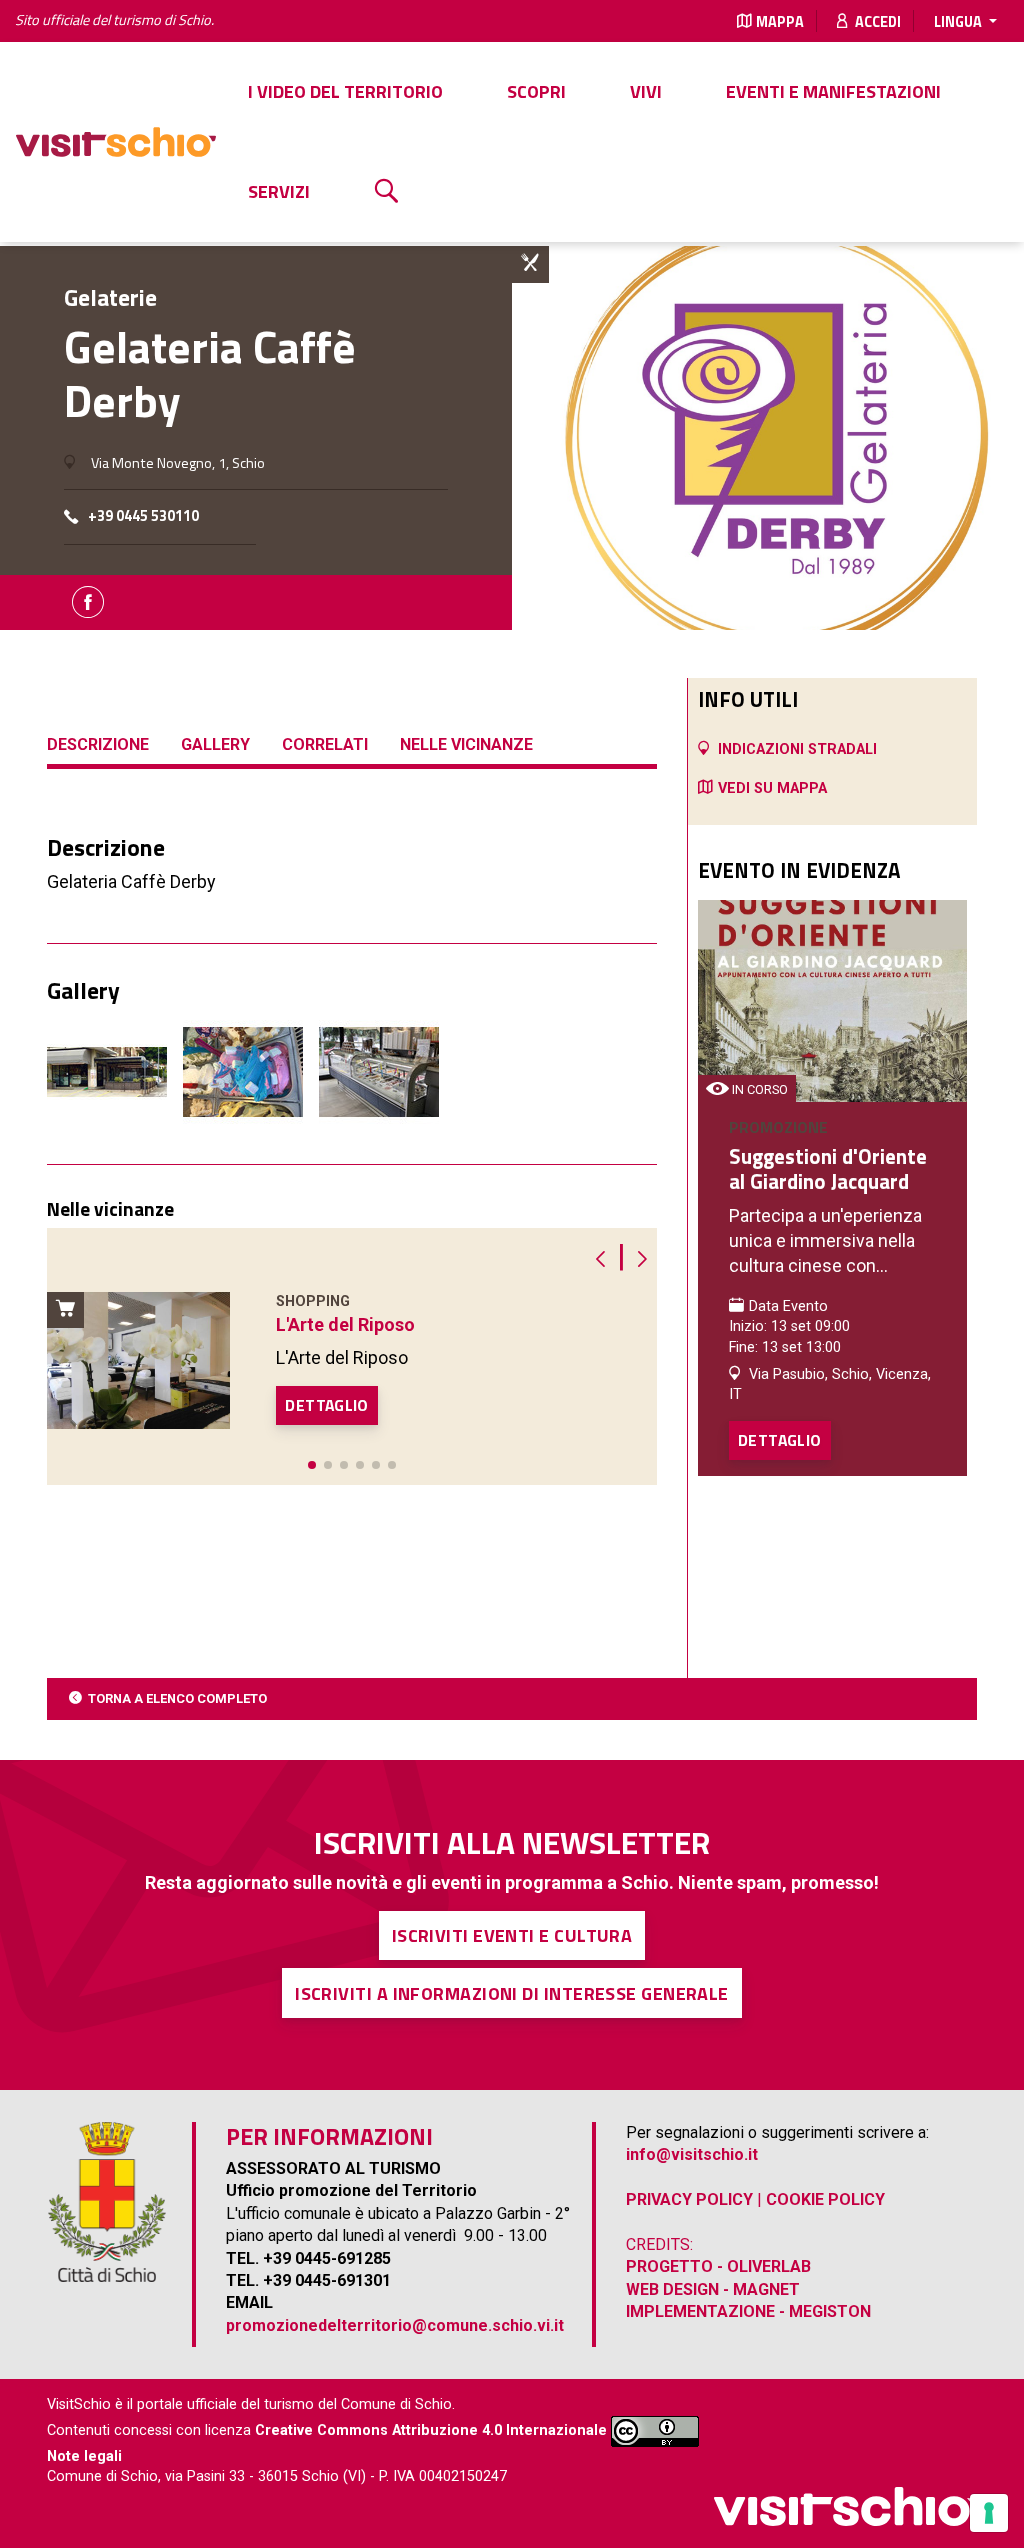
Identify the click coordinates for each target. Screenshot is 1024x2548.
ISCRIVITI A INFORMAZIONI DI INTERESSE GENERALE (512, 1993)
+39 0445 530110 (143, 516)
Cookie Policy (825, 2199)
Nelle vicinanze (466, 744)
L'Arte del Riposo (345, 1324)
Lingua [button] (959, 22)
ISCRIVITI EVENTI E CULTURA (512, 1935)
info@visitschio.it (692, 2154)
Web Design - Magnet (713, 2289)
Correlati (325, 744)
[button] (312, 1465)
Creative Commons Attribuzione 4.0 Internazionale (431, 2430)
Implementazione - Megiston (748, 2311)
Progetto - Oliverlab (718, 2266)
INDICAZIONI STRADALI (797, 749)
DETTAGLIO (327, 1405)
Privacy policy (689, 2199)
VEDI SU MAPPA (772, 788)
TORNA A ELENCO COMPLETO (177, 1698)
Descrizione (98, 744)
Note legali (84, 2456)
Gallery (215, 744)
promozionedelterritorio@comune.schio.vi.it (395, 2325)
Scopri (536, 91)
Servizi (279, 191)
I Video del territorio (345, 91)
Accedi (876, 22)
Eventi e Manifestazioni (833, 91)
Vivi (646, 91)
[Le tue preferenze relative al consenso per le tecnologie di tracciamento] (989, 2513)
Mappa (780, 22)
